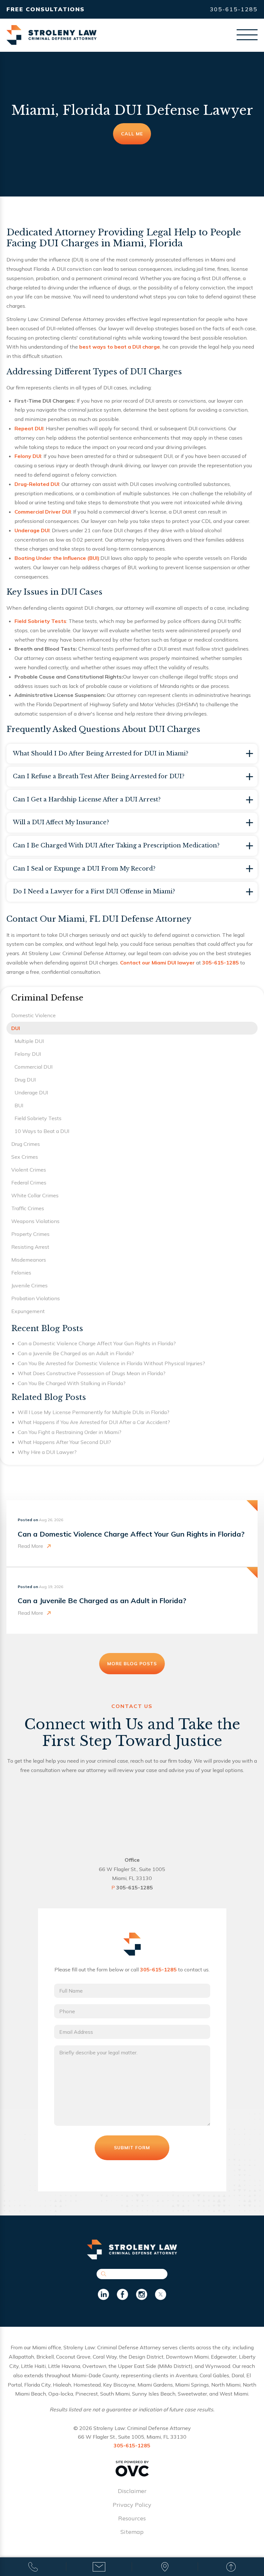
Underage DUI (32, 530)
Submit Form (132, 2148)
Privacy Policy (132, 2505)
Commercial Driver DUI (43, 512)
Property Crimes (30, 1234)
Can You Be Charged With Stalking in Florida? (72, 1383)
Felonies (21, 1273)
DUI (16, 1028)
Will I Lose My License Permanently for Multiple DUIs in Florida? (94, 1412)
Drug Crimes (26, 1144)
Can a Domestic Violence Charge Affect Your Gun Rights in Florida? (97, 1343)
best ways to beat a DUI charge (120, 347)
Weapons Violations (35, 1221)
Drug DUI (25, 1080)
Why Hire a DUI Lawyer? (47, 1452)
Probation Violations (36, 1298)
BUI (19, 1105)
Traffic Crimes (28, 1208)
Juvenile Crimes (29, 1285)
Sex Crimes (25, 1157)
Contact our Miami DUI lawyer (157, 963)
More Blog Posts (132, 1664)
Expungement (28, 1311)
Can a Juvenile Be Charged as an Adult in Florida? (76, 1353)
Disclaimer (132, 2491)
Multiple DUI (29, 1041)
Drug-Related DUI (37, 484)
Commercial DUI (33, 1067)
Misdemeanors (29, 1260)
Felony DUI (28, 456)
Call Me (132, 134)
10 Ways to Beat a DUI (42, 1131)
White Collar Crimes (35, 1195)
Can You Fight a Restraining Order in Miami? (70, 1432)
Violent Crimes (29, 1170)
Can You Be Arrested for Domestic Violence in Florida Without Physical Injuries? (111, 1363)
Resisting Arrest (30, 1247)
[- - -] (247, 35)
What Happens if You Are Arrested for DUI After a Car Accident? (94, 1422)
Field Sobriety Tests (40, 621)
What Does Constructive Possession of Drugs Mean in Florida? (92, 1373)
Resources (132, 2518)
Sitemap (132, 2532)
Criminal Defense (47, 998)
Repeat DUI (29, 428)
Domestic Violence (33, 1015)
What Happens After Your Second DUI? (64, 1442)
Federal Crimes (29, 1183)
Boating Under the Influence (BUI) (57, 558)
